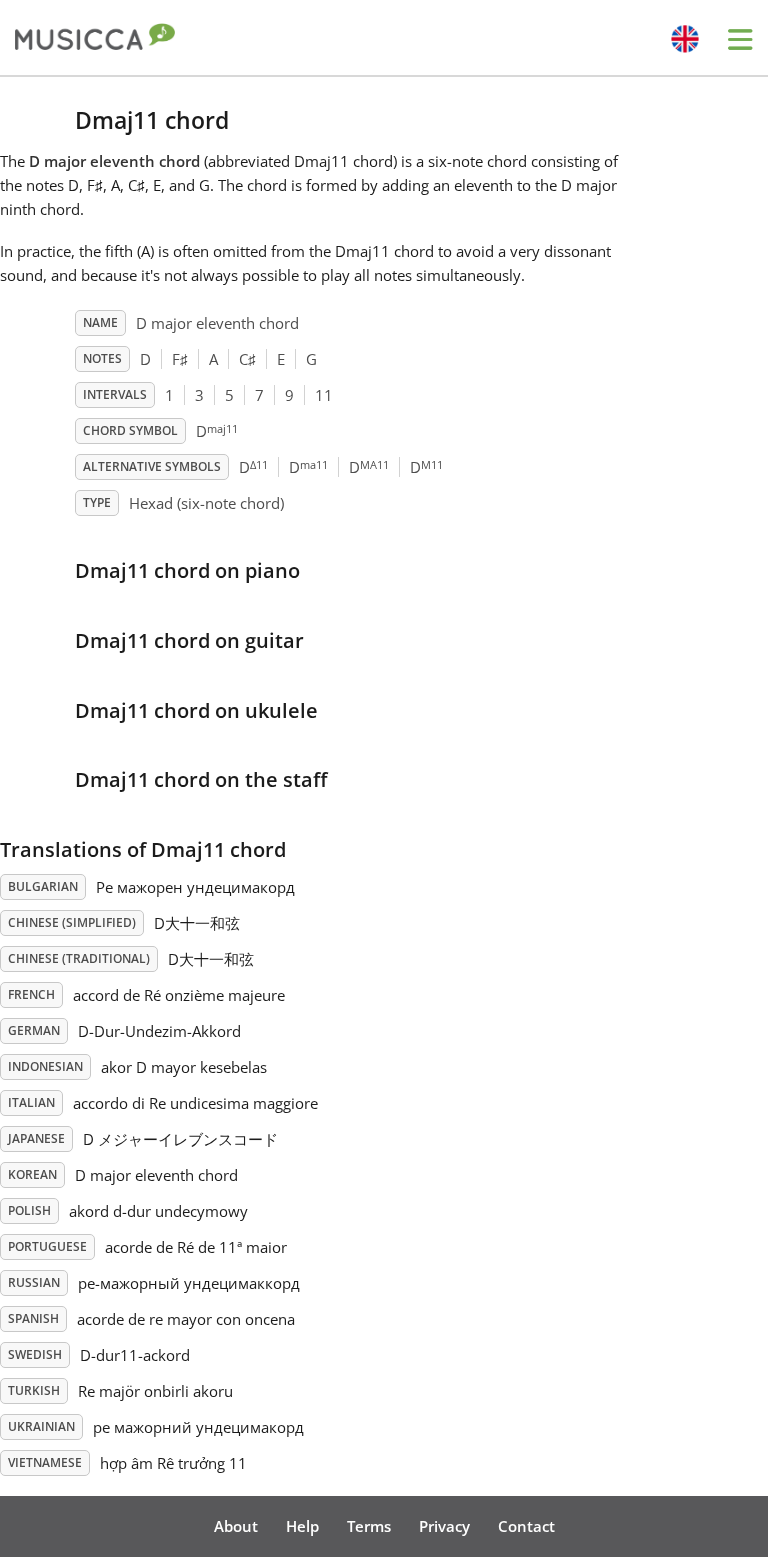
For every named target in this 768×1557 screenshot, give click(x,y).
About (236, 1526)
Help (302, 1526)
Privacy (444, 1526)
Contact (526, 1526)
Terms (369, 1526)
